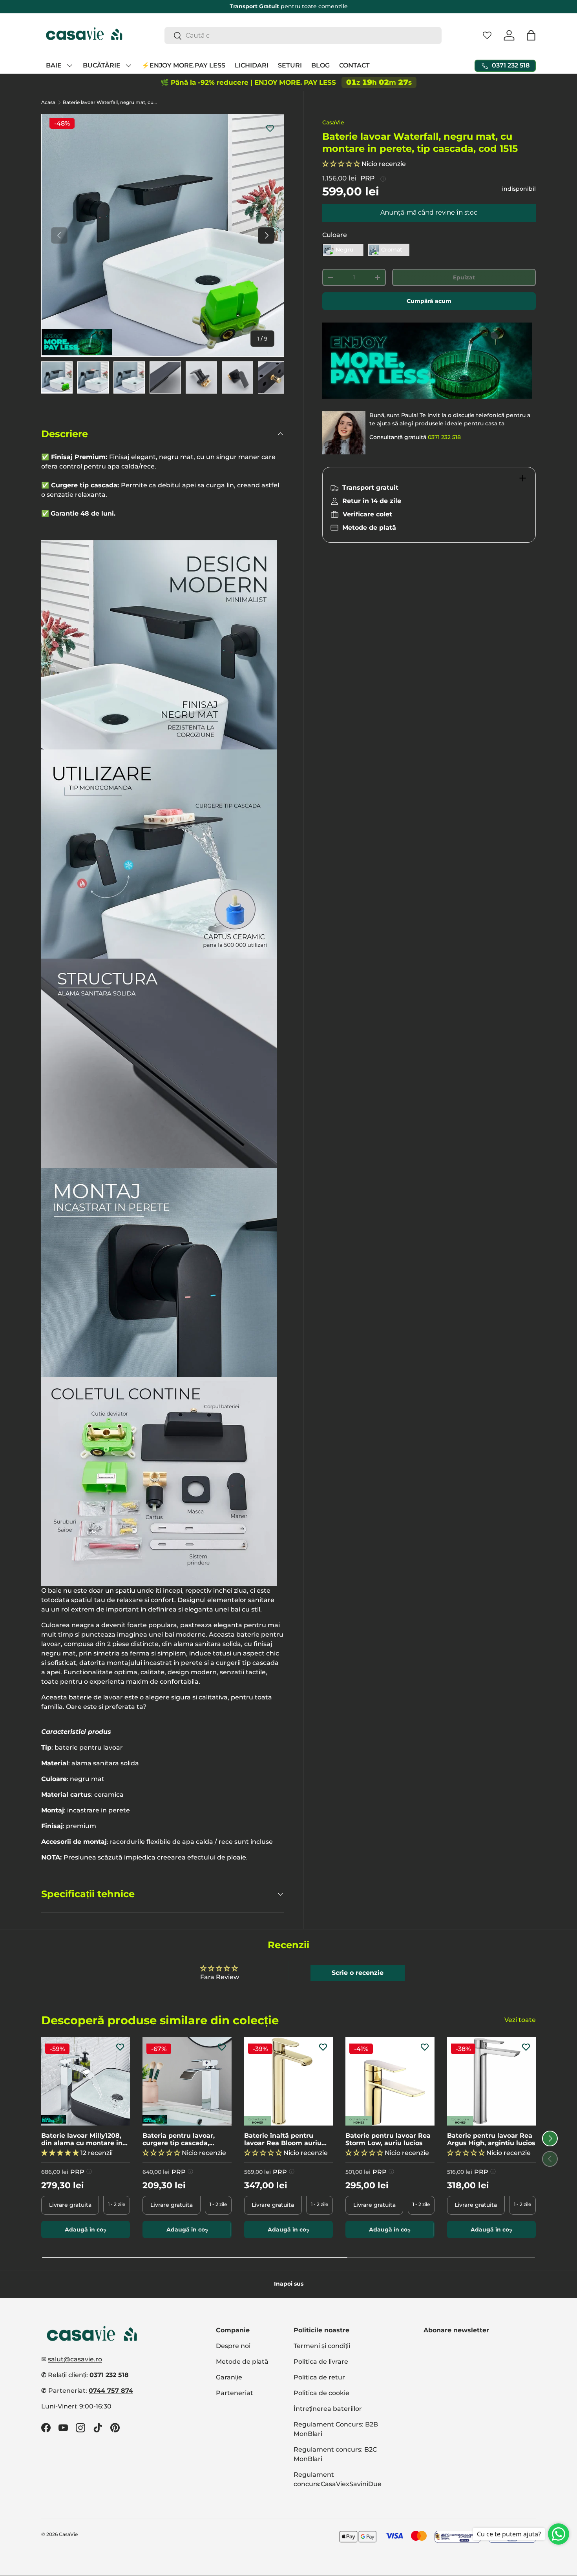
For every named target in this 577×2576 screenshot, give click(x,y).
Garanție (229, 2377)
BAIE (54, 65)
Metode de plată (242, 2362)
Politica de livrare (321, 2362)
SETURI (290, 65)
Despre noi (233, 2346)
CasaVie (333, 122)
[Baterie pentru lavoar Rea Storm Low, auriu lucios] (390, 2081)
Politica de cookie (321, 2393)
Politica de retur (319, 2377)
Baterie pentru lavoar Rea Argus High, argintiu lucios (491, 2139)
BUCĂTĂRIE (102, 65)
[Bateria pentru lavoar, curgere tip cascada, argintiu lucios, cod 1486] (187, 2081)
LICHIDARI (252, 65)
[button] (531, 35)
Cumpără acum (429, 301)
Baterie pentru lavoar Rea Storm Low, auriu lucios (388, 2139)
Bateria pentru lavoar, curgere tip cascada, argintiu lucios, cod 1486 (182, 2139)
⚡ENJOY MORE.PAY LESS (184, 65)
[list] (163, 235)
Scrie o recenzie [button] (358, 1973)
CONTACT (354, 65)
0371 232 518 (444, 437)
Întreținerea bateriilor (328, 2409)
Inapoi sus (289, 2284)
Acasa (48, 102)
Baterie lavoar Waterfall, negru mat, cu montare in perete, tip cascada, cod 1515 (110, 102)
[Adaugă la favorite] (270, 128)
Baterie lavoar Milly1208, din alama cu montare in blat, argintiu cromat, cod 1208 (83, 2139)
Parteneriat (235, 2393)
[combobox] (303, 36)
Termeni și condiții (322, 2346)
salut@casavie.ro (75, 2359)
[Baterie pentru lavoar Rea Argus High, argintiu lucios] (491, 2081)
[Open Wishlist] (487, 35)
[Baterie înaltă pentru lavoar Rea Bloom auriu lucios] (288, 2081)
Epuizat (464, 277)
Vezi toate (520, 2020)
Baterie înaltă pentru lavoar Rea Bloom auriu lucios (283, 2139)
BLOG (320, 65)
